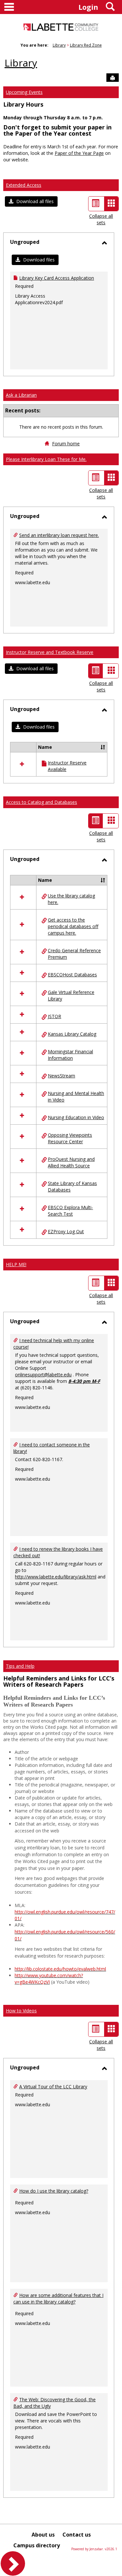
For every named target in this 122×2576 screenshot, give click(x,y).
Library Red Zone (86, 45)
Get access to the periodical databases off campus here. (73, 926)
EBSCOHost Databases (72, 975)
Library (59, 45)
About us (43, 2535)
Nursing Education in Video (76, 1117)
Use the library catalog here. (71, 899)
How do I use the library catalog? (54, 2191)
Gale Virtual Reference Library (71, 995)
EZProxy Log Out (66, 1231)
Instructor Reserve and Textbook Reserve (50, 652)
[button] (31, 201)
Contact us (77, 2535)
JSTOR (54, 1016)
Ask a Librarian (21, 395)
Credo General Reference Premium (74, 954)
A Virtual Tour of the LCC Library (53, 2087)
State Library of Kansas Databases (72, 1186)
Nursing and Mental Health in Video (76, 1096)
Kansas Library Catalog (72, 1034)
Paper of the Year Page (79, 153)
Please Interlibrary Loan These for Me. (46, 459)
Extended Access (24, 185)
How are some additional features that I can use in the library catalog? (58, 2298)
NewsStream (61, 1076)
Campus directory (37, 2545)
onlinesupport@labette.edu (43, 1375)
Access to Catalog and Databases (41, 802)
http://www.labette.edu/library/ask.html (56, 1577)
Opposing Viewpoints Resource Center (70, 1138)
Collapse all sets (101, 219)
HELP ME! (16, 1264)
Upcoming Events (24, 92)
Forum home (66, 444)
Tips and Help (20, 1666)
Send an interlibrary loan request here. (59, 535)
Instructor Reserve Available (67, 766)
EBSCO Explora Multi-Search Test (70, 1211)
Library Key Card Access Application (57, 278)
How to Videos (21, 2011)
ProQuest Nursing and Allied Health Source (71, 1162)
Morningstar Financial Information (70, 1055)
